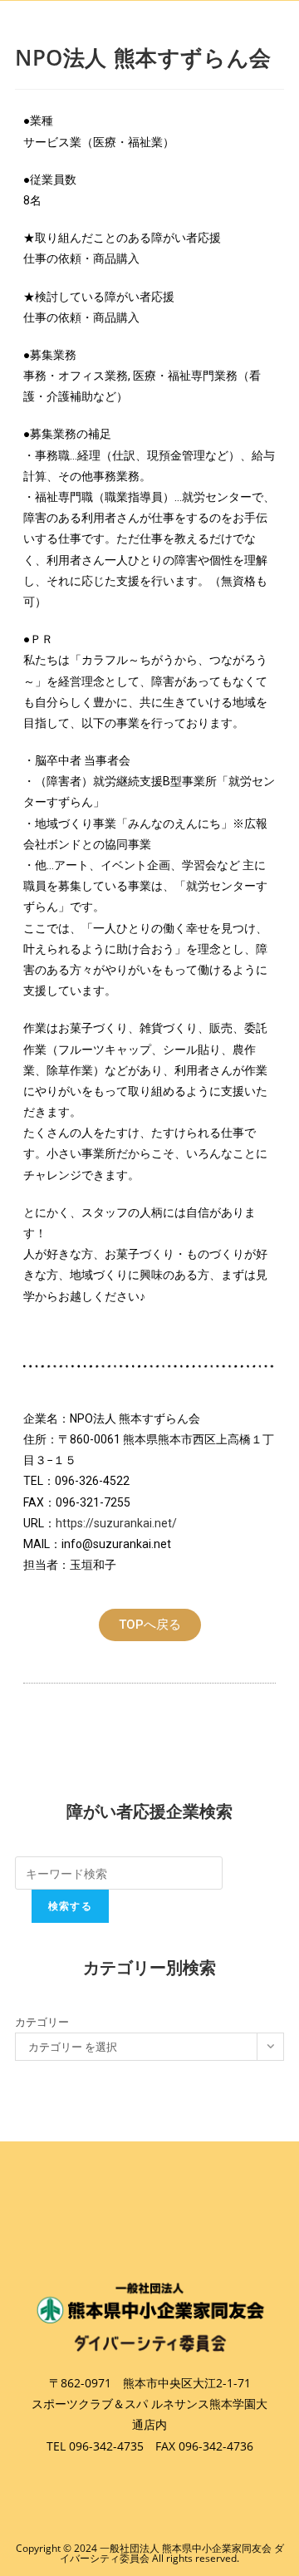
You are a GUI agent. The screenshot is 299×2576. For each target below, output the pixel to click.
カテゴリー (42, 2022)
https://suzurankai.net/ (116, 1523)
